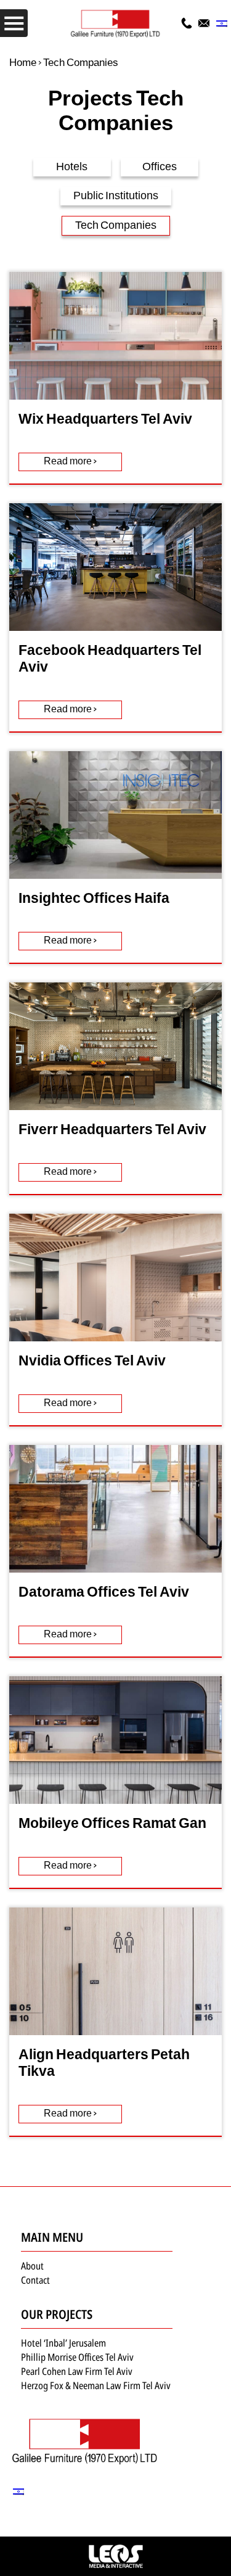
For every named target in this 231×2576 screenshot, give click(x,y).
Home (23, 63)
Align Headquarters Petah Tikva (104, 2064)
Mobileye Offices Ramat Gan (112, 1825)
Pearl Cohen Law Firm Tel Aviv (77, 2371)
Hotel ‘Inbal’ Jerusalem (63, 2343)
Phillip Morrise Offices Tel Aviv (77, 2357)
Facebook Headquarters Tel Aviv (110, 660)
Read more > (70, 462)
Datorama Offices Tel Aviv (104, 1593)
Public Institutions (116, 196)
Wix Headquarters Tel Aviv (105, 420)
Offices (160, 167)
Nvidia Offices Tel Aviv (92, 1362)
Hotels (72, 167)
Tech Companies (116, 226)
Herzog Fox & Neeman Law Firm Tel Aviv (96, 2385)
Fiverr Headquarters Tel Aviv (112, 1131)
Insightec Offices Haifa (94, 899)
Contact (35, 2280)
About (32, 2266)
